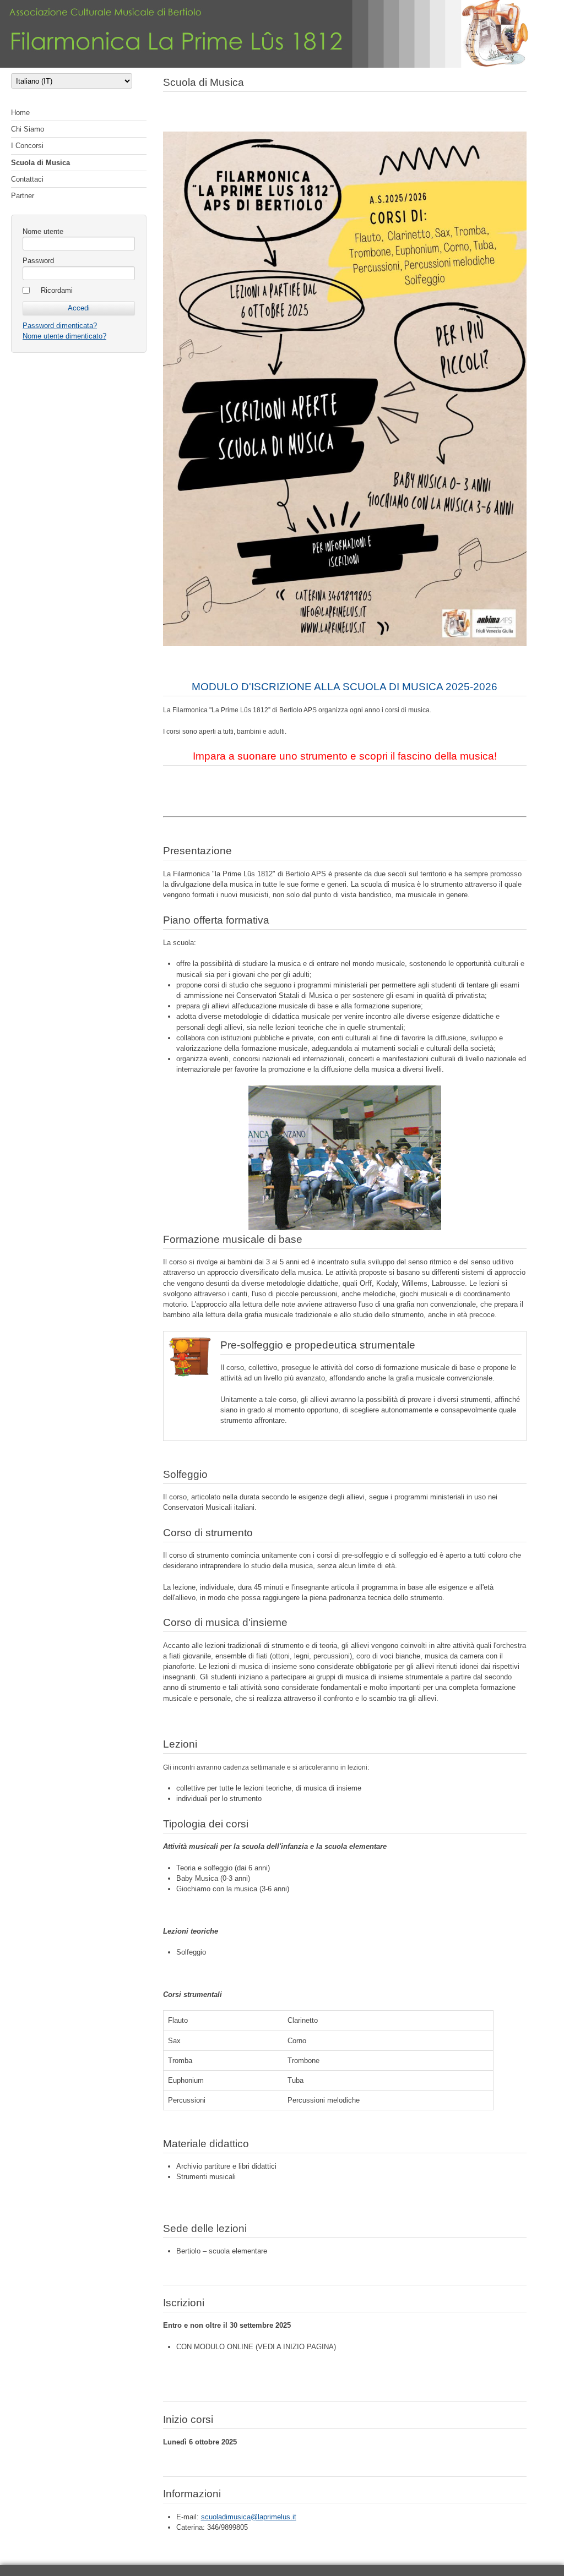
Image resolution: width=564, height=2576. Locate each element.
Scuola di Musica (40, 163)
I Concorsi (27, 146)
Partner (23, 196)
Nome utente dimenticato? (64, 336)
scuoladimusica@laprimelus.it (249, 2517)
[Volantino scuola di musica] (345, 389)
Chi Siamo (28, 129)
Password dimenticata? (60, 326)
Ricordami (57, 290)
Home (20, 113)
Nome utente (43, 231)
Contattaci (27, 179)
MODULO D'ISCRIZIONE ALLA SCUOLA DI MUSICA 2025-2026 (345, 687)
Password (38, 261)
